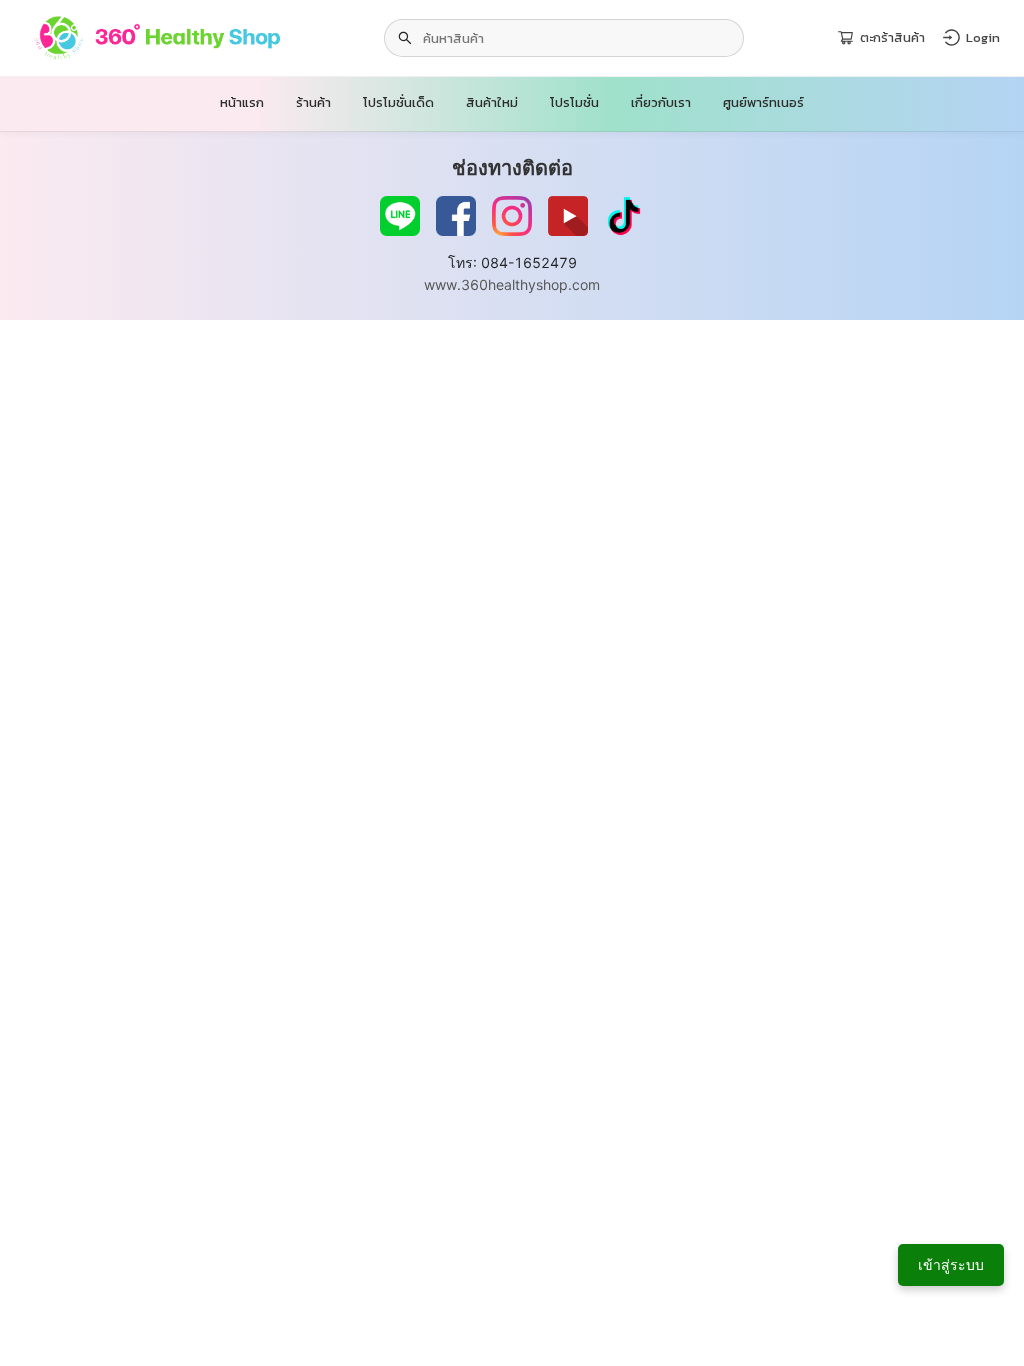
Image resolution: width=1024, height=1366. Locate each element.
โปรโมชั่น (574, 102)
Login (983, 37)
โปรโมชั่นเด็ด (398, 102)
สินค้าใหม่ (492, 102)
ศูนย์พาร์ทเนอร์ (763, 102)
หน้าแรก (242, 102)
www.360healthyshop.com (512, 284)
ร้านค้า (313, 102)
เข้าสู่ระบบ (951, 1264)
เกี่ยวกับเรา (661, 102)
